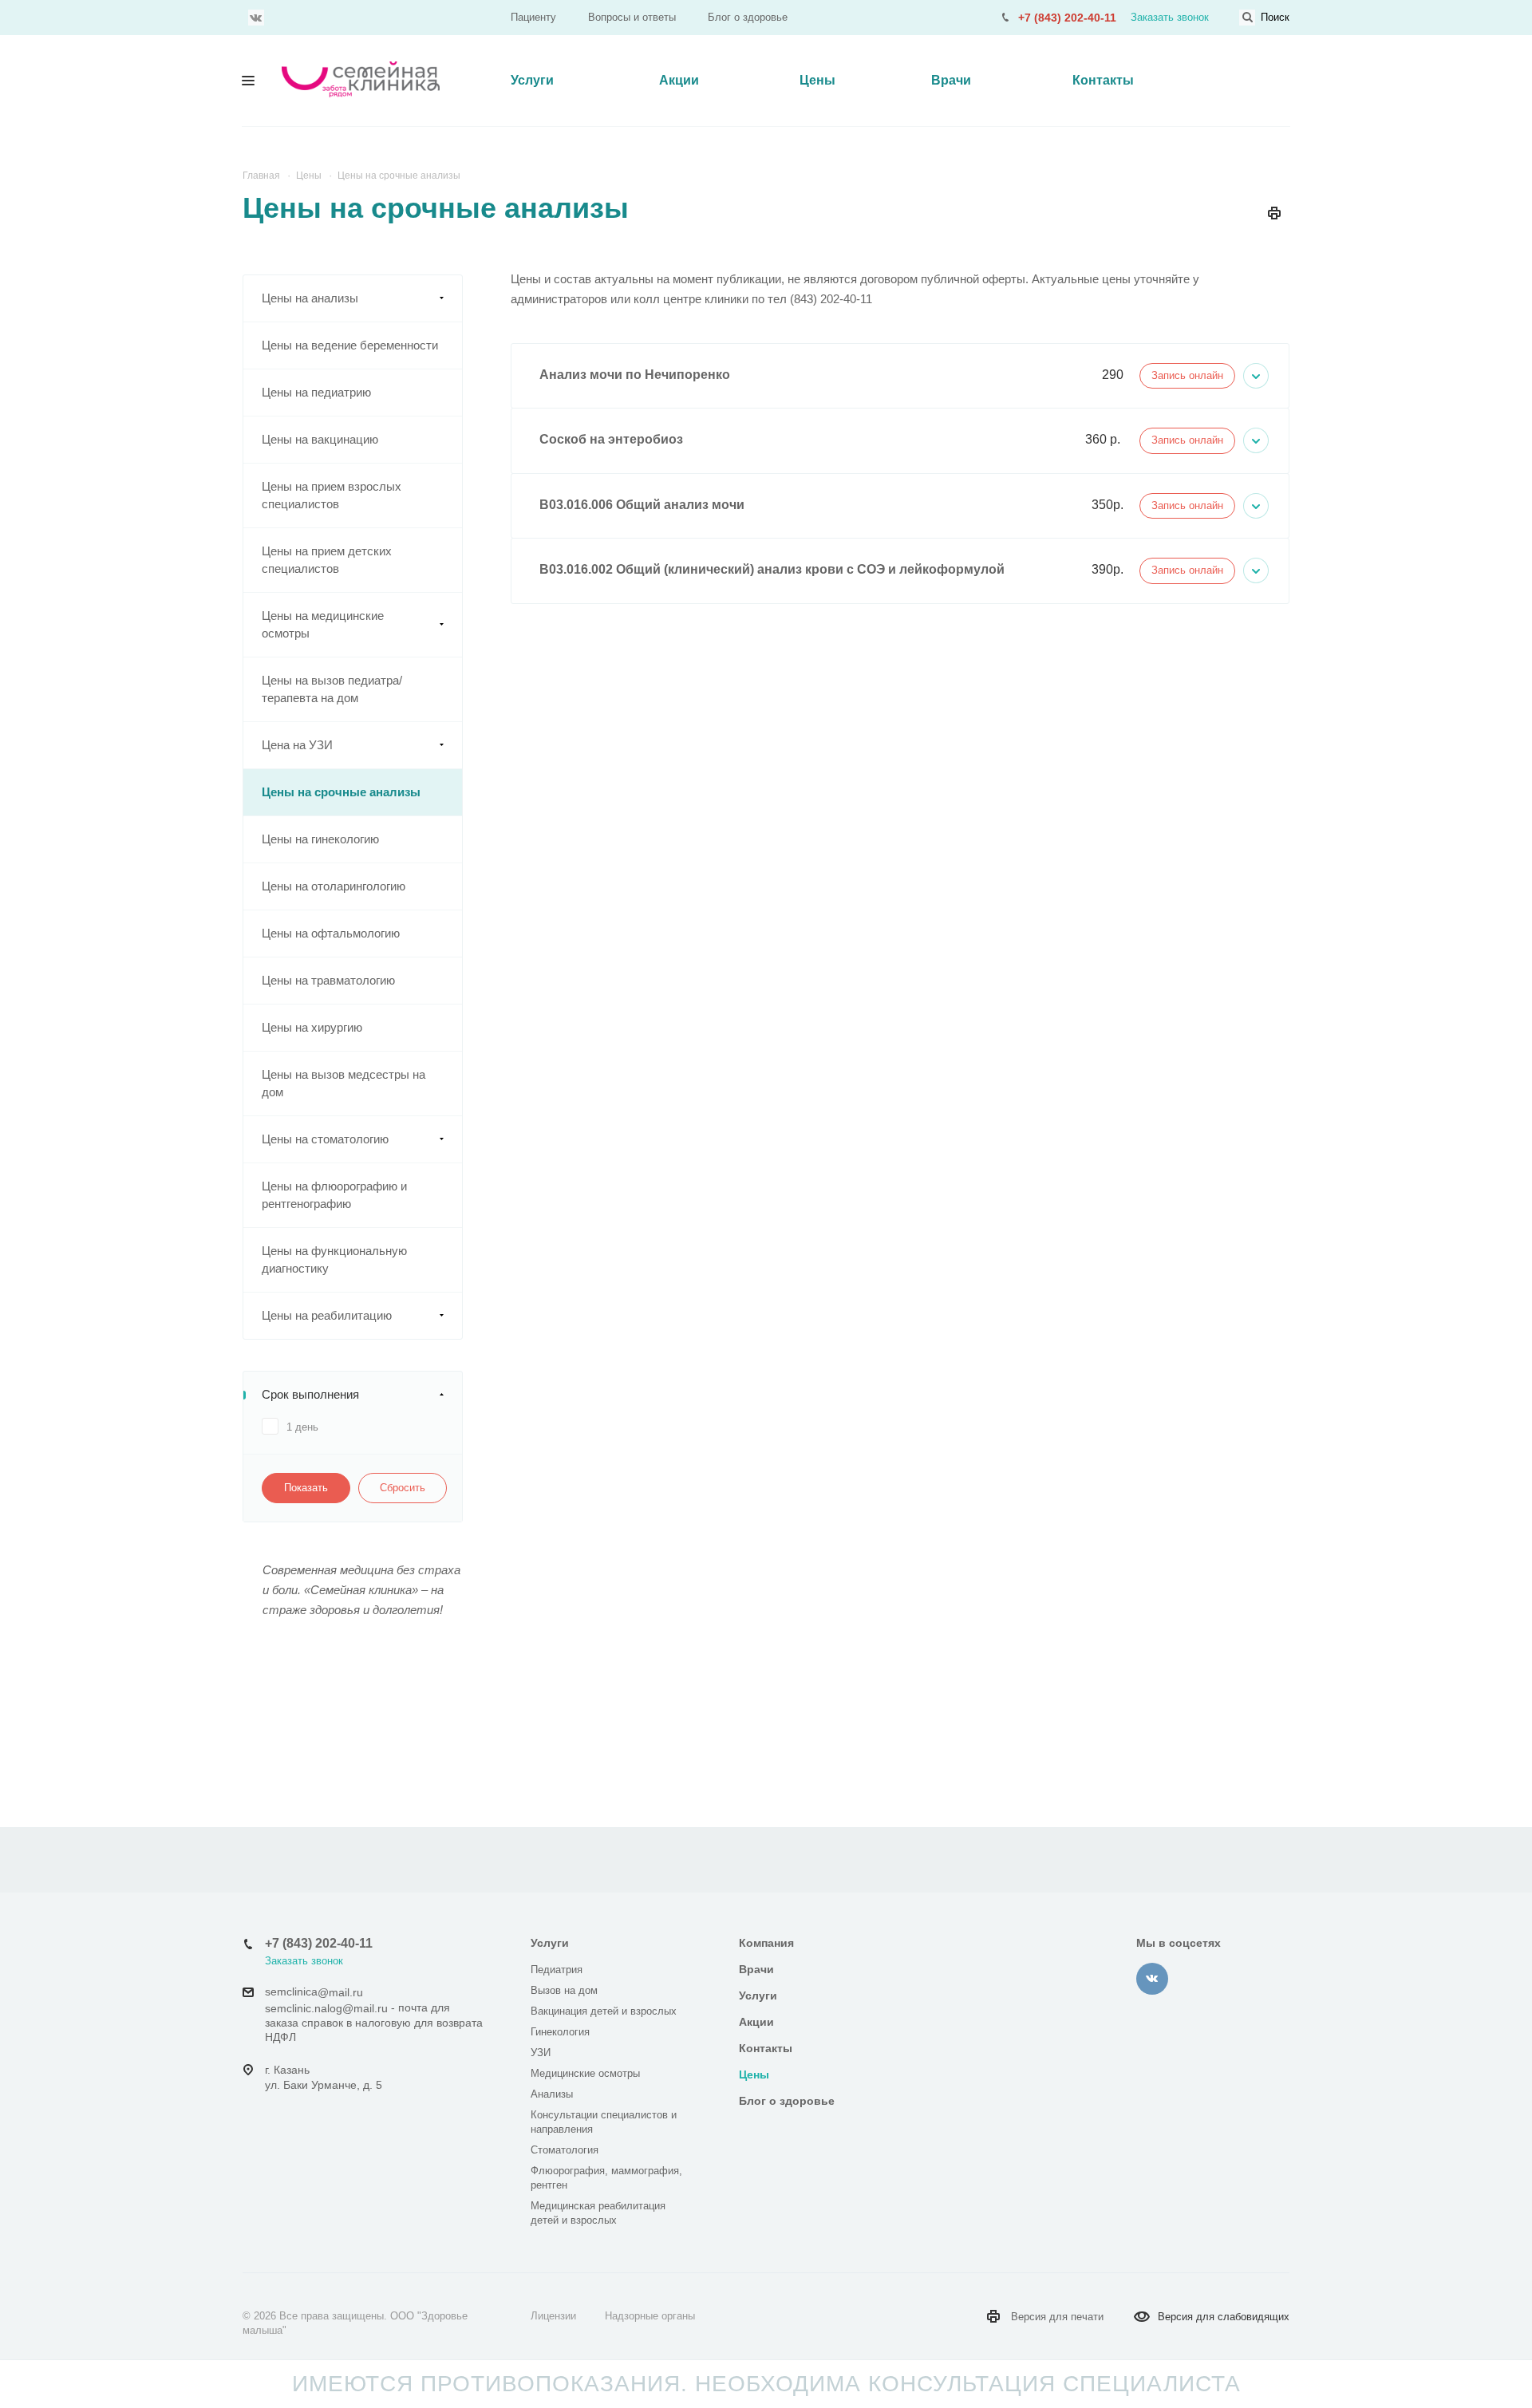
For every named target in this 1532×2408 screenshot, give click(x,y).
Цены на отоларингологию (334, 886)
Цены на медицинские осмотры (323, 624)
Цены (817, 80)
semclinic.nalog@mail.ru (326, 2008)
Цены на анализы (310, 298)
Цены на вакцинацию (320, 439)
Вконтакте (256, 18)
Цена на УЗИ (297, 745)
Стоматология (565, 2150)
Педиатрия (557, 1970)
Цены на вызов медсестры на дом (344, 1083)
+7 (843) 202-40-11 (1067, 18)
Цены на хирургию (312, 1027)
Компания (766, 1943)
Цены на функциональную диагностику (334, 1259)
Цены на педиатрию (316, 392)
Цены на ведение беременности (350, 345)
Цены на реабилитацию (327, 1315)
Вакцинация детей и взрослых (604, 2011)
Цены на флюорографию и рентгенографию (334, 1195)
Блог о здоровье (748, 17)
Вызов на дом (564, 1990)
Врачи (951, 80)
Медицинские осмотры (585, 2073)
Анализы (552, 2094)
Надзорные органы (650, 2316)
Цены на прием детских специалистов (327, 560)
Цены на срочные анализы (341, 792)
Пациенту (533, 17)
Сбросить (403, 1488)
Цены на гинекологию (320, 839)
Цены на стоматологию (325, 1139)
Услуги (532, 80)
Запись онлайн (1187, 375)
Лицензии (553, 2316)
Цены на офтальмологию (331, 933)
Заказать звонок (1170, 17)
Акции (679, 80)
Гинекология (560, 2032)
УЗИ (541, 2053)
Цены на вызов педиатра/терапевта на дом (332, 689)
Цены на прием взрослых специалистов (332, 495)
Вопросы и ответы (632, 17)
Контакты (1103, 80)
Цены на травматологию (328, 980)
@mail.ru (340, 1992)
